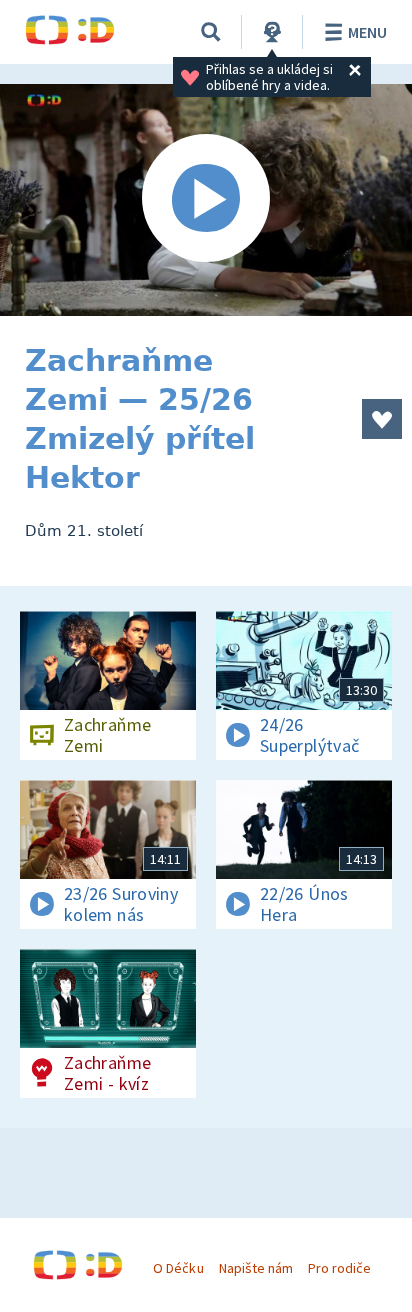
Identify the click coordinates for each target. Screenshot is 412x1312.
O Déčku (178, 1268)
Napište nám (256, 1268)
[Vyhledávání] (211, 32)
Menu (367, 32)
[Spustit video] (206, 200)
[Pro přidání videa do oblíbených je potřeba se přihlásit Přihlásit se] (382, 419)
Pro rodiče (339, 1268)
